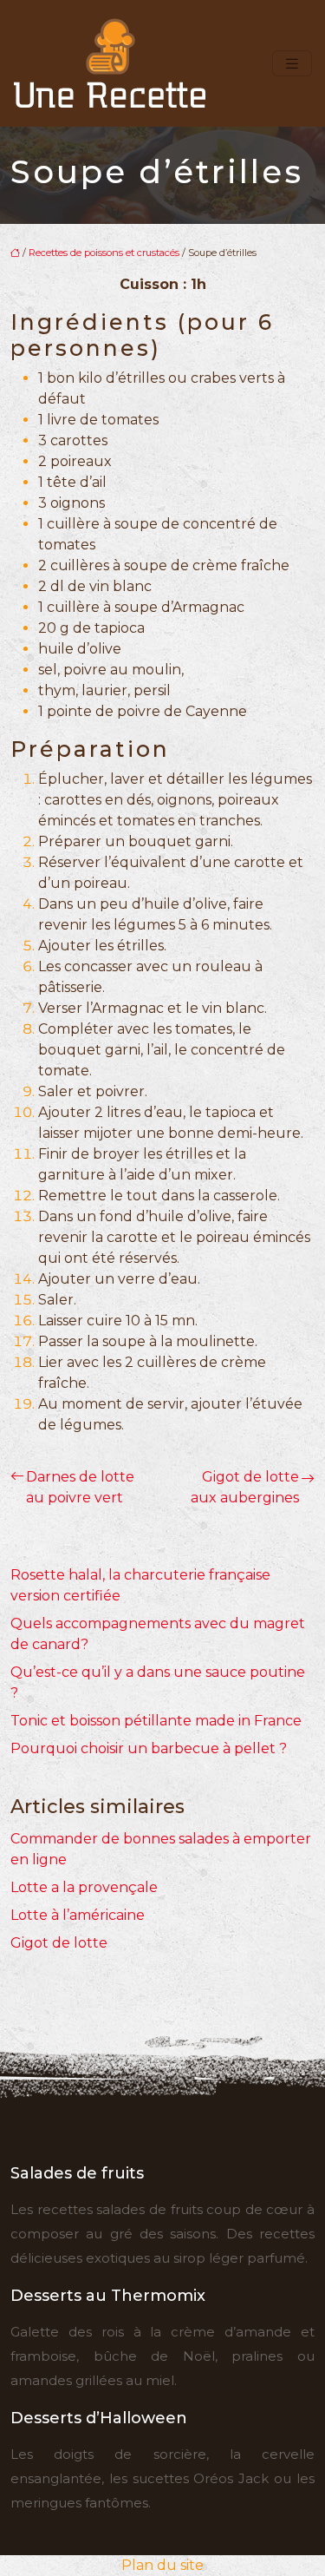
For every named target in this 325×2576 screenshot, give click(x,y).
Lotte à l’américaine (78, 1915)
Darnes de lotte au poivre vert (80, 1487)
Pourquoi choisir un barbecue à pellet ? (149, 1748)
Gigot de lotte (59, 1943)
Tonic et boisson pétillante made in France (156, 1721)
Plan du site (162, 2565)
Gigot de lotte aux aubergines (245, 1487)
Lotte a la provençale (84, 1887)
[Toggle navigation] (292, 64)
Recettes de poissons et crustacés (104, 253)
